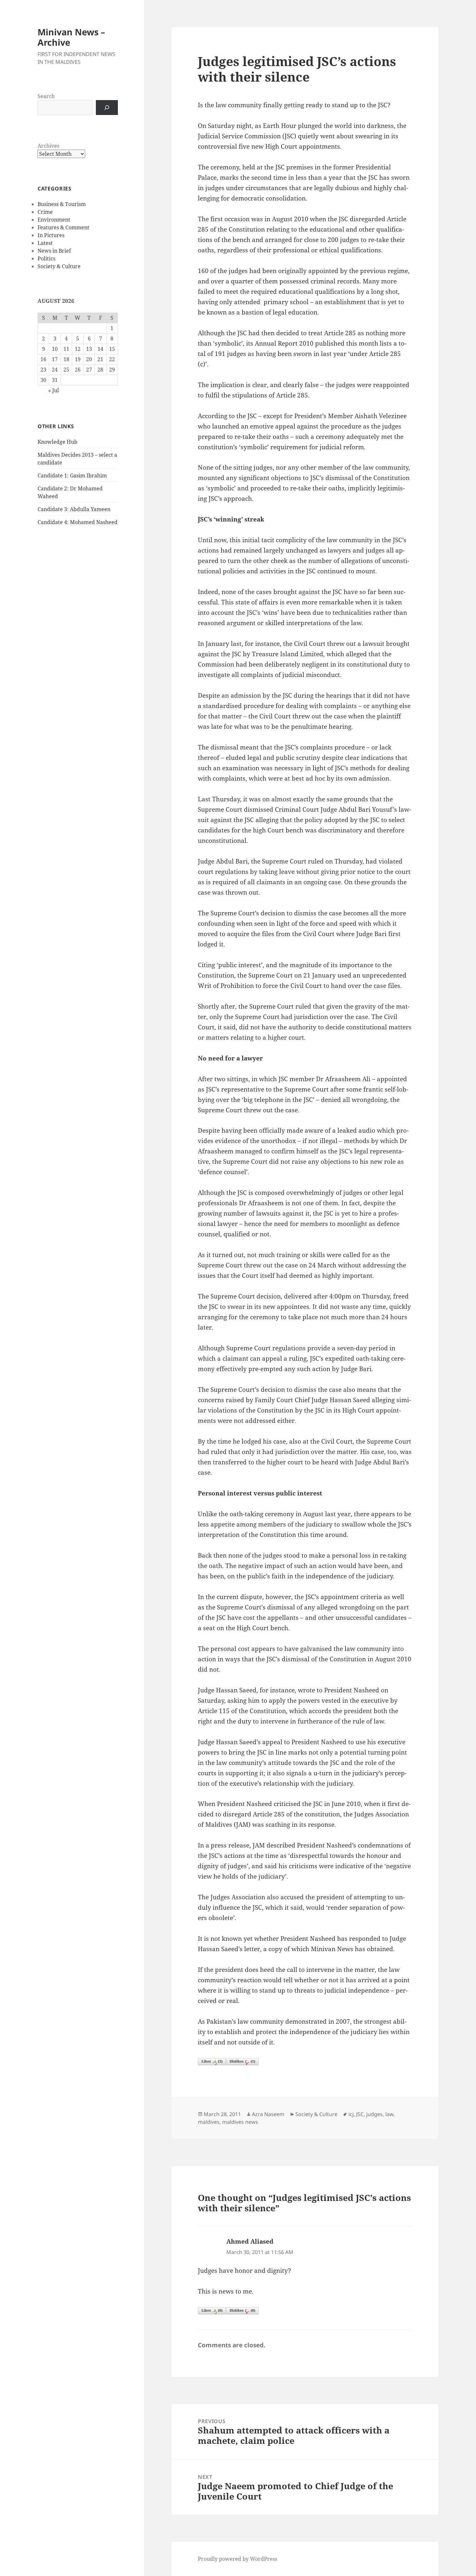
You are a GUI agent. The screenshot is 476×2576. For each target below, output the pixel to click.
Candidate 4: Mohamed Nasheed (78, 522)
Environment (54, 220)
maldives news (240, 2122)
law (389, 2114)
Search (46, 96)
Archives (48, 146)
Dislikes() (242, 2061)
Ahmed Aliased (250, 2241)
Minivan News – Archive (71, 37)
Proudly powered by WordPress (238, 2559)
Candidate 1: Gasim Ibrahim (72, 475)
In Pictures (51, 235)
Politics (46, 258)
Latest (45, 243)
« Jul (54, 390)
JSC (360, 2114)
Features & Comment (63, 227)
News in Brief (54, 251)
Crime (45, 212)
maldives (209, 2122)
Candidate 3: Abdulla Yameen (74, 509)
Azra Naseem (268, 2114)
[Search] (107, 108)
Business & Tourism (62, 204)
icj (351, 2114)
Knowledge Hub (57, 442)
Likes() (212, 2061)
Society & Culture (59, 266)
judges (374, 2114)
